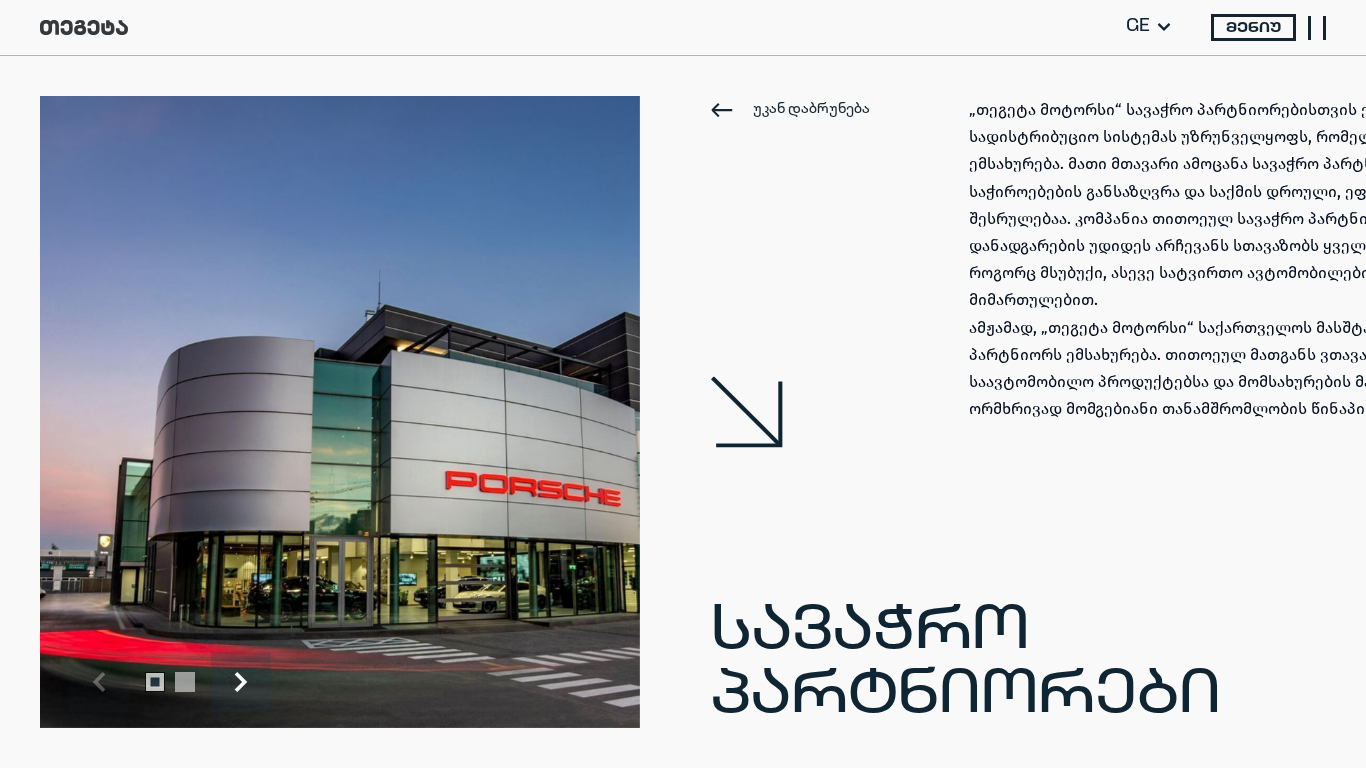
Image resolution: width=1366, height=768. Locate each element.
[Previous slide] (99, 682)
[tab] (155, 682)
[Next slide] (241, 682)
